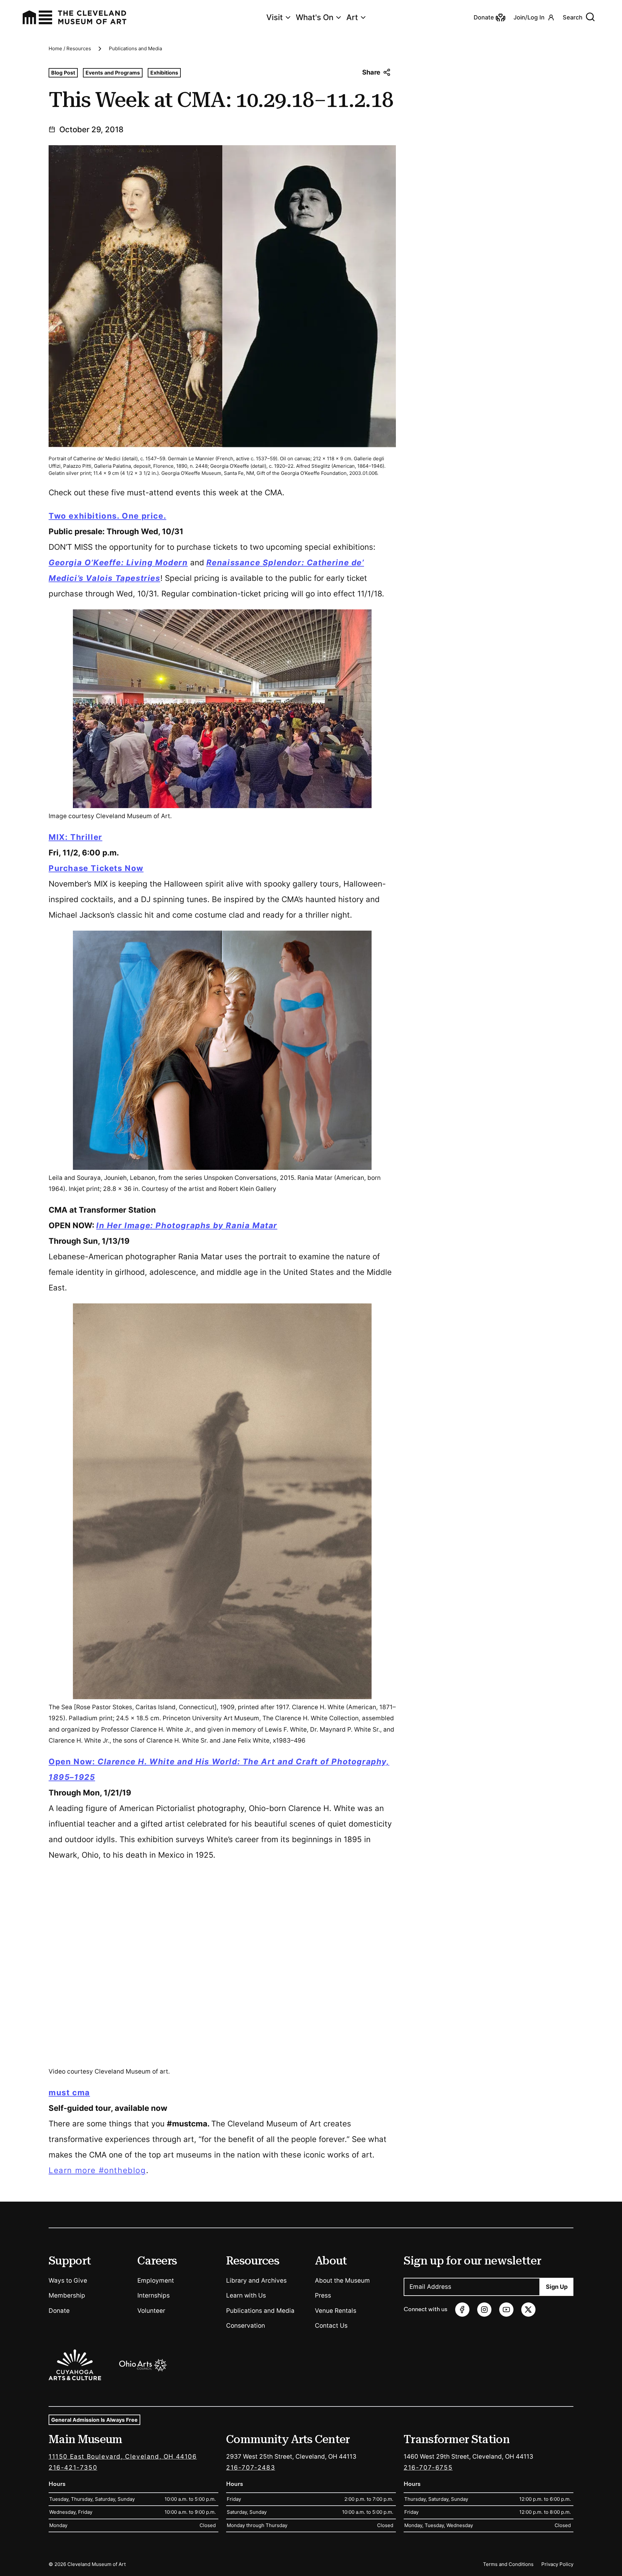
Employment (156, 2281)
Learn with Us (246, 2295)
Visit (275, 17)
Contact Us (331, 2326)
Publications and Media (135, 48)
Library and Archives (256, 2281)
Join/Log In (529, 17)
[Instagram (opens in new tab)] (484, 2310)
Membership (67, 2295)
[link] (107, 516)
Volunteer (151, 2311)
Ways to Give (68, 2281)
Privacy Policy (557, 2564)
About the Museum (342, 2281)
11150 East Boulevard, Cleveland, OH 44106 (123, 2457)
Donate (59, 2311)
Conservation (246, 2326)
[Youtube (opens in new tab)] (506, 2310)
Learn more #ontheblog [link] (97, 2170)
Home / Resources (70, 48)
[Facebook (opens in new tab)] (462, 2310)
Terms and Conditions (508, 2564)
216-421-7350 (73, 2468)
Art (352, 17)
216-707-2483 (251, 2468)
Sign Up (557, 2287)
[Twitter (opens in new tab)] (528, 2310)
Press (323, 2295)
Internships (154, 2295)
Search (573, 17)
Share (371, 72)
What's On (315, 17)
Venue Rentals (336, 2311)
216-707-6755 (428, 2468)
